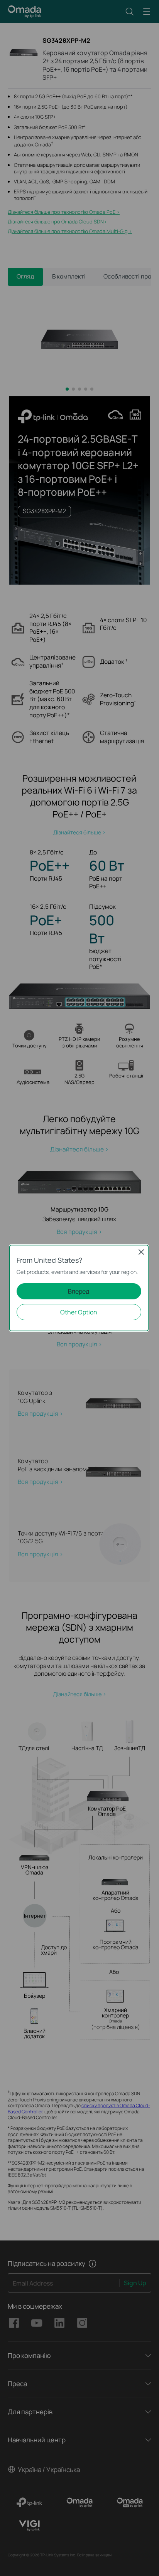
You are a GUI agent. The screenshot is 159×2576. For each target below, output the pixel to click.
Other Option (79, 1312)
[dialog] (79, 1288)
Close (141, 1252)
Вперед (79, 1291)
